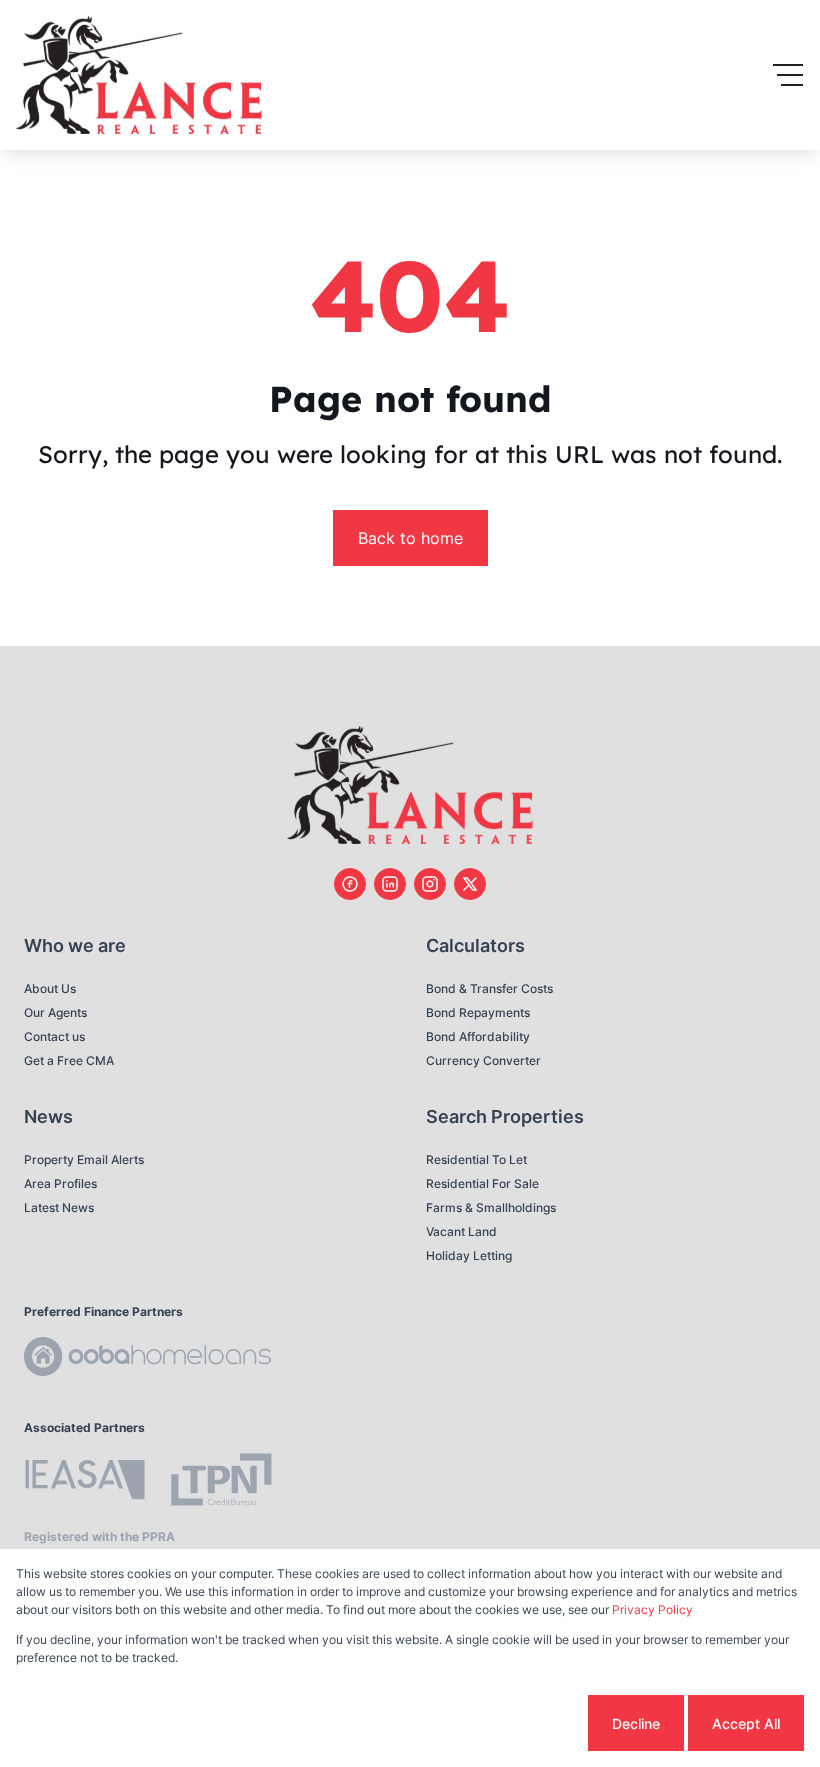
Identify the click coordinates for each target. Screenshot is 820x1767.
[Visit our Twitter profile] (470, 884)
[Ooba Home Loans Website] (147, 1359)
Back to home (410, 538)
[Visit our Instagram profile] (430, 884)
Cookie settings (508, 1723)
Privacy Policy (652, 1609)
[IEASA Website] (85, 1482)
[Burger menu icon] (788, 75)
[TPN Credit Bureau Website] (221, 1482)
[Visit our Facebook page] (350, 884)
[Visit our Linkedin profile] (390, 884)
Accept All (746, 1723)
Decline (636, 1723)
